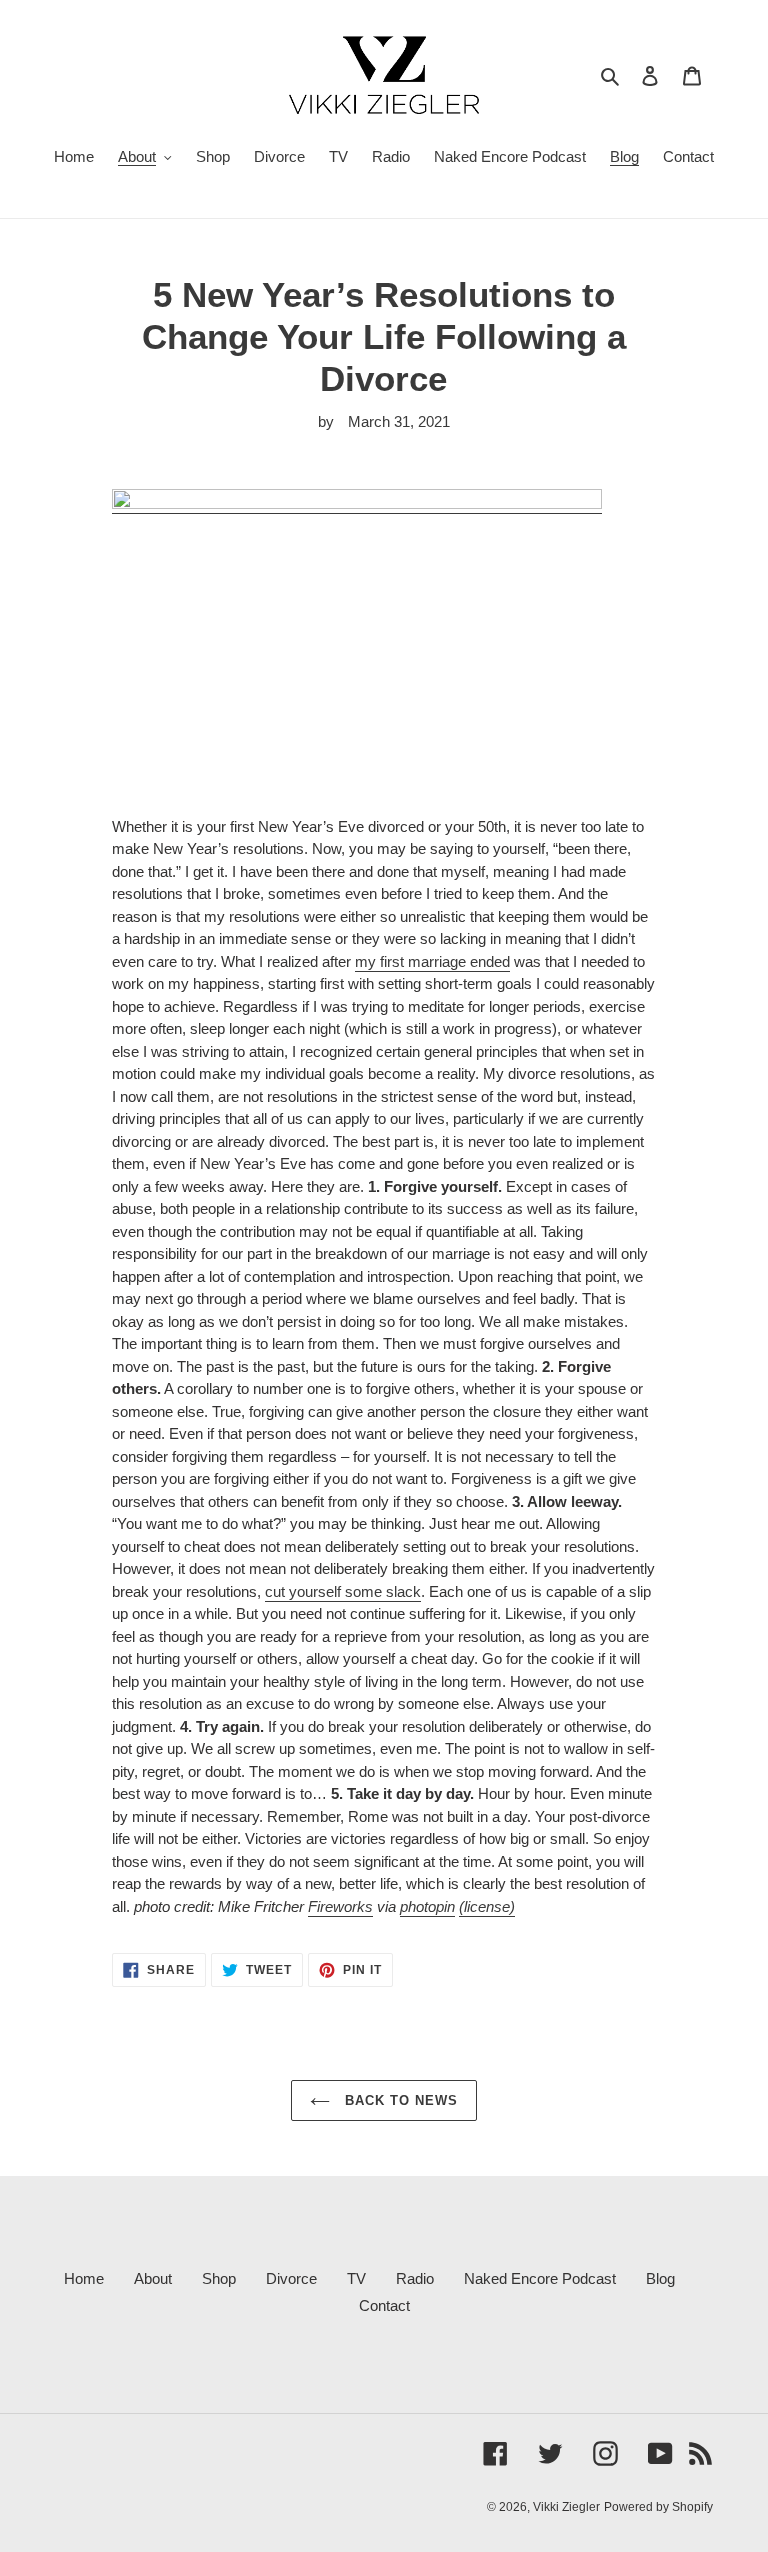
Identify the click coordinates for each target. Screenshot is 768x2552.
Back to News (399, 2100)
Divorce (291, 2278)
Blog (660, 2278)
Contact (384, 2305)
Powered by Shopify (658, 2507)
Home (84, 2278)
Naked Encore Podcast (540, 2278)
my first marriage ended (432, 961)
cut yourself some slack (343, 1591)
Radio (415, 2278)
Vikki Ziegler (566, 2507)
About (153, 2278)
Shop (219, 2278)
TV (356, 2278)
